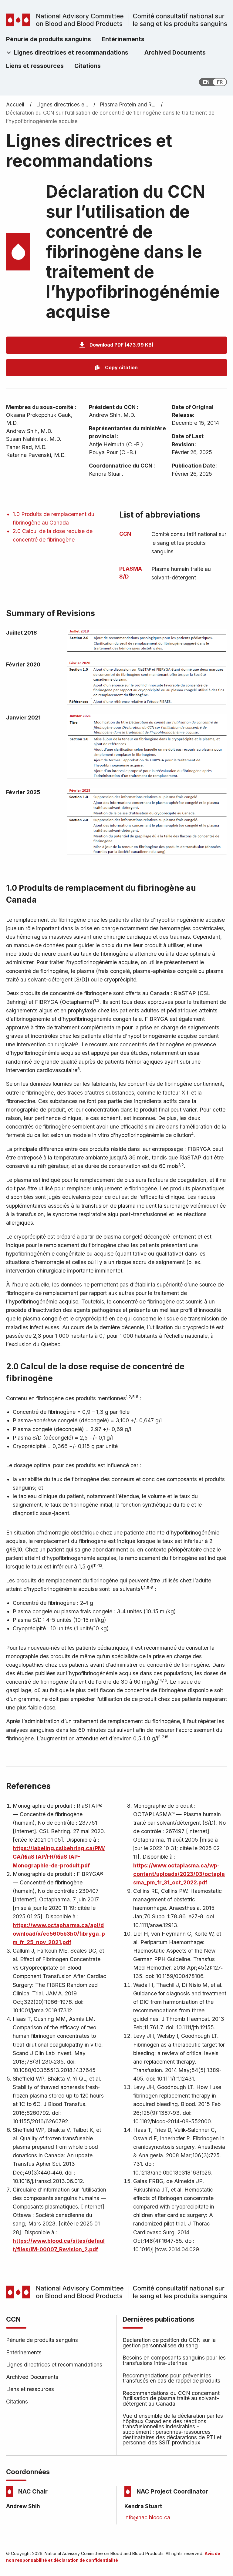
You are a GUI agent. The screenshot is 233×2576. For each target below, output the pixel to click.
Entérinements (24, 2352)
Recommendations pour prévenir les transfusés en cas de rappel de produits (171, 2378)
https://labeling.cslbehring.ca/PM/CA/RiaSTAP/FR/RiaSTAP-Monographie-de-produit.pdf (59, 1857)
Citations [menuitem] (88, 66)
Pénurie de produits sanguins (42, 2340)
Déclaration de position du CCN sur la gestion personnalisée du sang (169, 2343)
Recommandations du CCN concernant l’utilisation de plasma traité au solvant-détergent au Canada (171, 2398)
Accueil (15, 105)
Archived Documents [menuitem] (175, 52)
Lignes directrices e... (62, 105)
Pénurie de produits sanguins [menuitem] (49, 39)
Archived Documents (32, 2377)
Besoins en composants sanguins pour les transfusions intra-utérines (174, 2360)
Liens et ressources (30, 2389)
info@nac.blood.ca (147, 2517)
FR (220, 82)
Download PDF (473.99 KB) (122, 345)
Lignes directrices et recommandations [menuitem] (71, 52)
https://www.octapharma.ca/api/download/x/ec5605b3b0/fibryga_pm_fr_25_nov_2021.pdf (59, 1934)
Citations (17, 2402)
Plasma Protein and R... (128, 105)
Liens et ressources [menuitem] (35, 66)
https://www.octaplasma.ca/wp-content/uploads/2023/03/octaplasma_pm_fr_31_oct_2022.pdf (179, 1874)
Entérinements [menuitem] (123, 39)
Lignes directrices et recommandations (54, 2365)
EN (206, 82)
